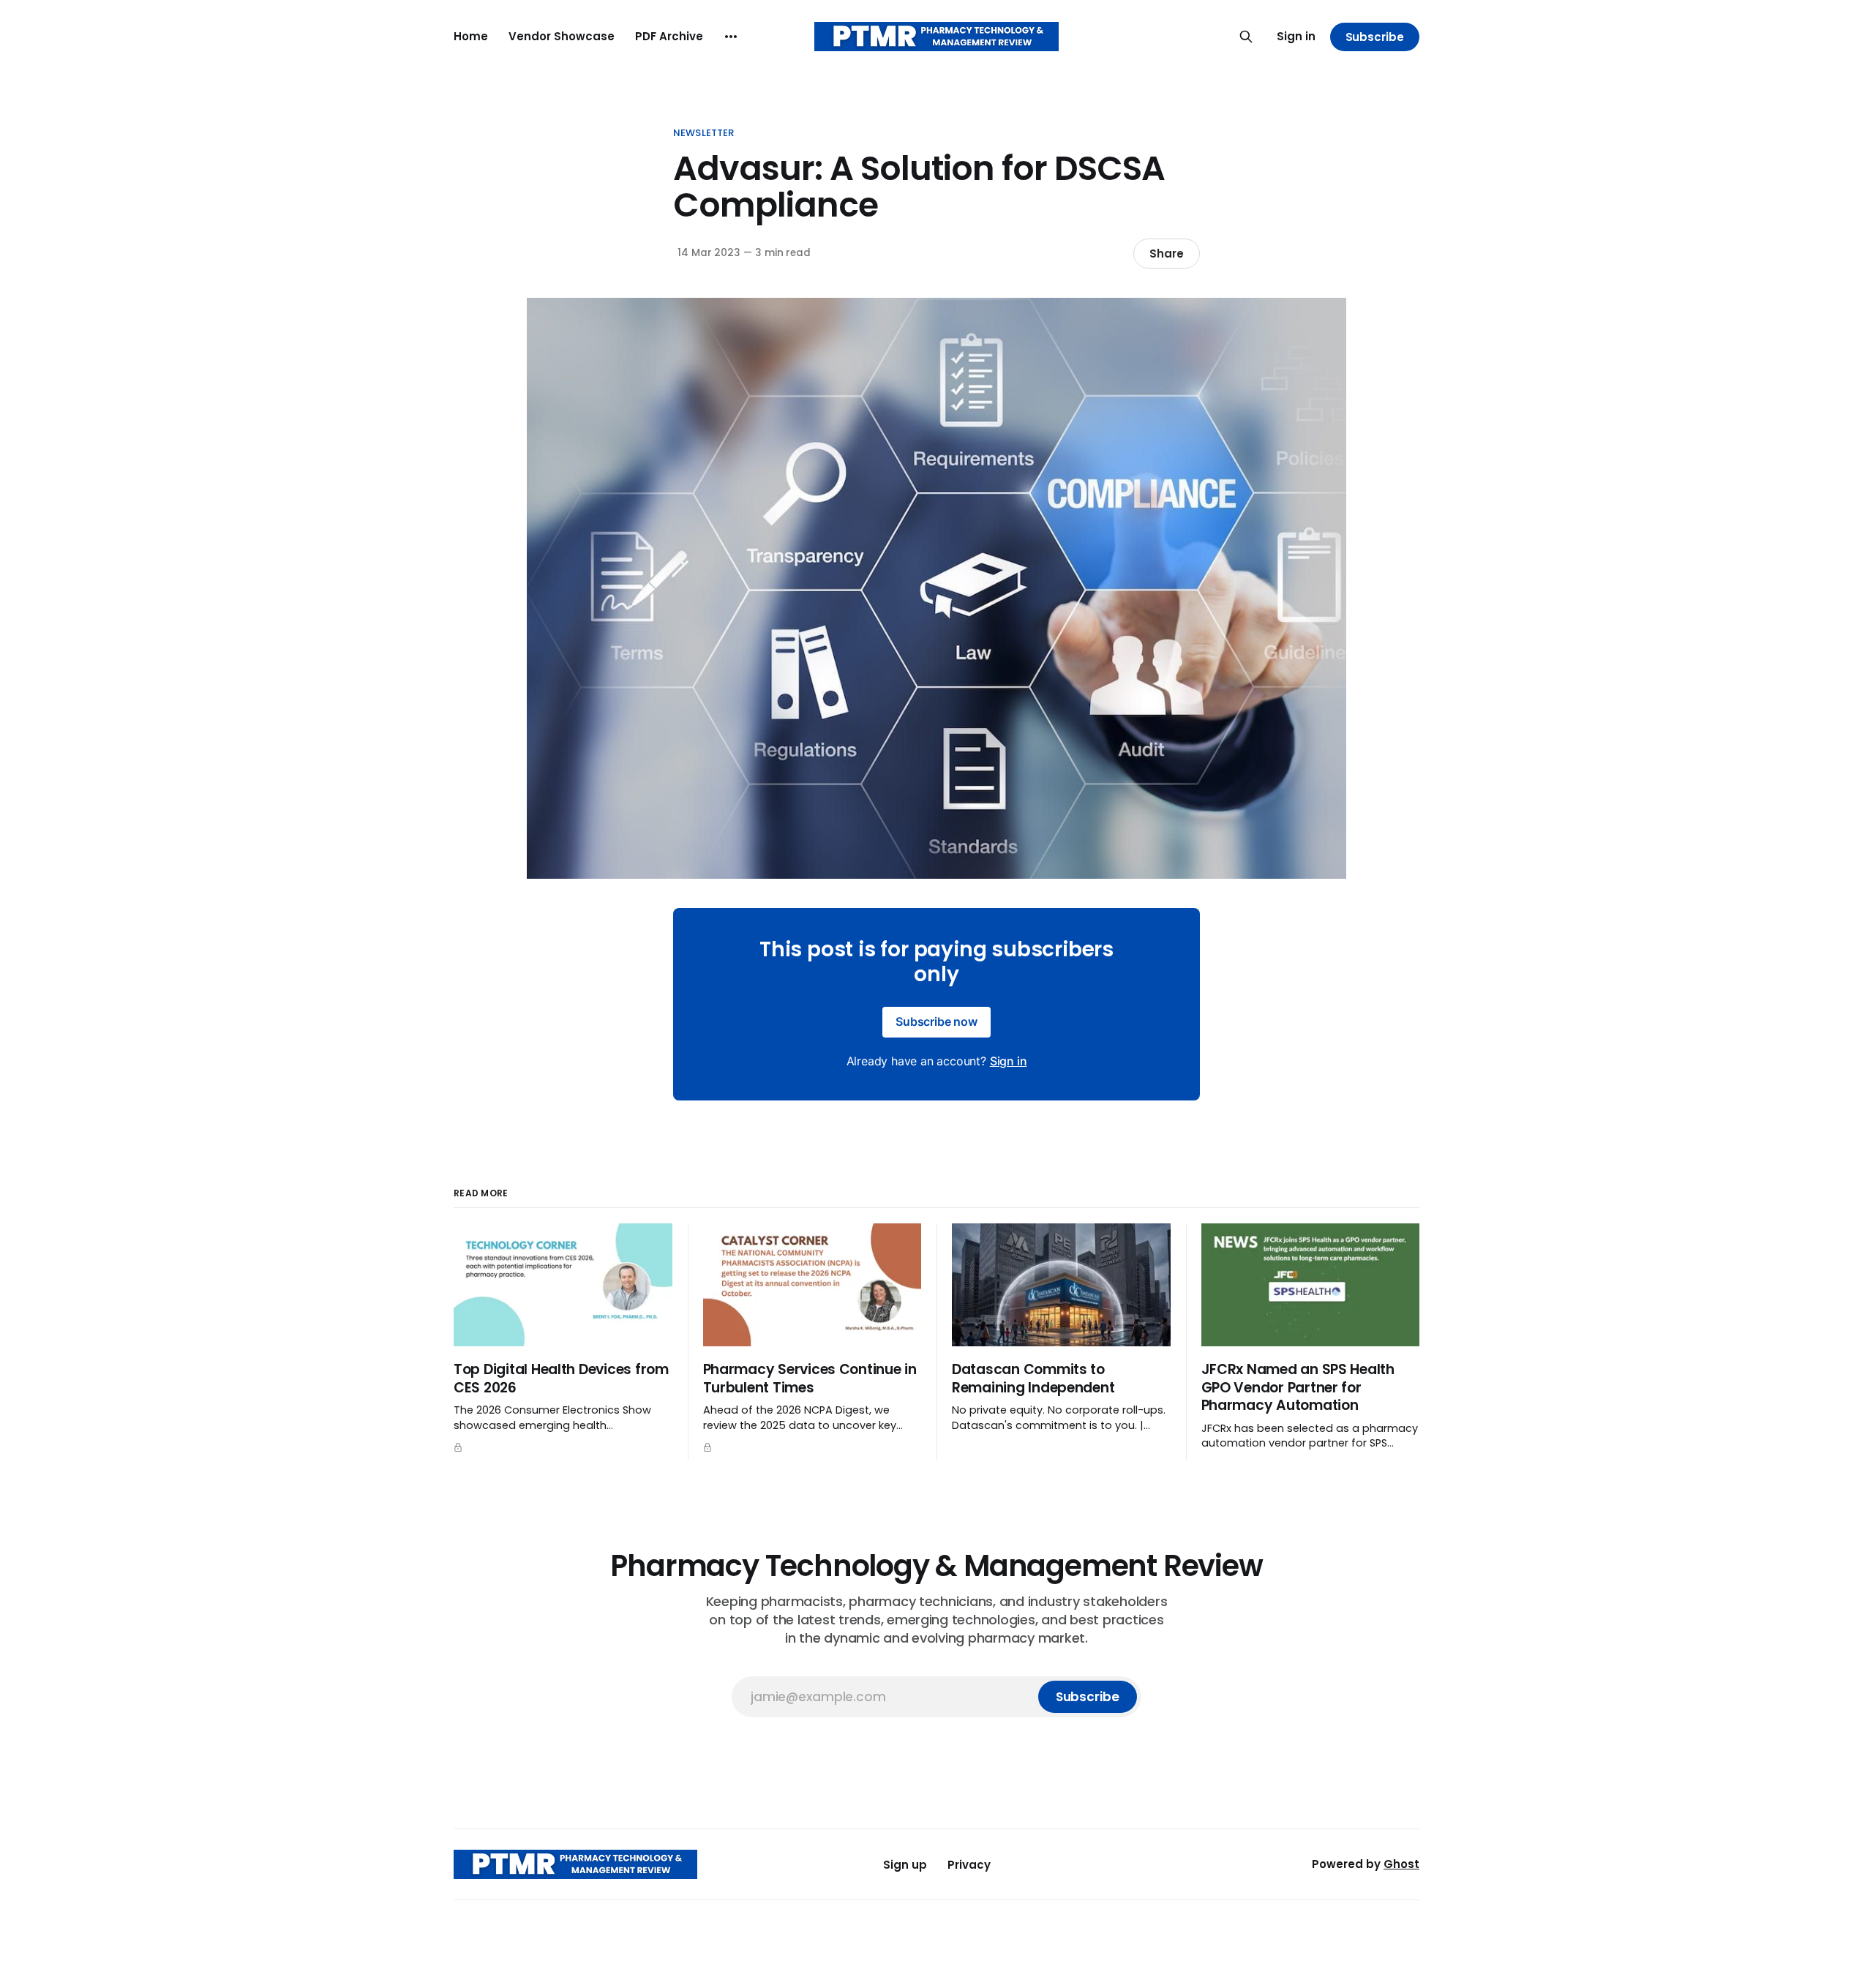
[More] (731, 37)
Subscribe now (936, 1021)
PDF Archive (669, 36)
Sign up (905, 1865)
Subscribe (1375, 37)
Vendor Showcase (562, 36)
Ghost (1401, 1864)
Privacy (969, 1865)
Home (471, 36)
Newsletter (703, 133)
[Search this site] (1246, 37)
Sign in (1296, 36)
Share (1167, 254)
